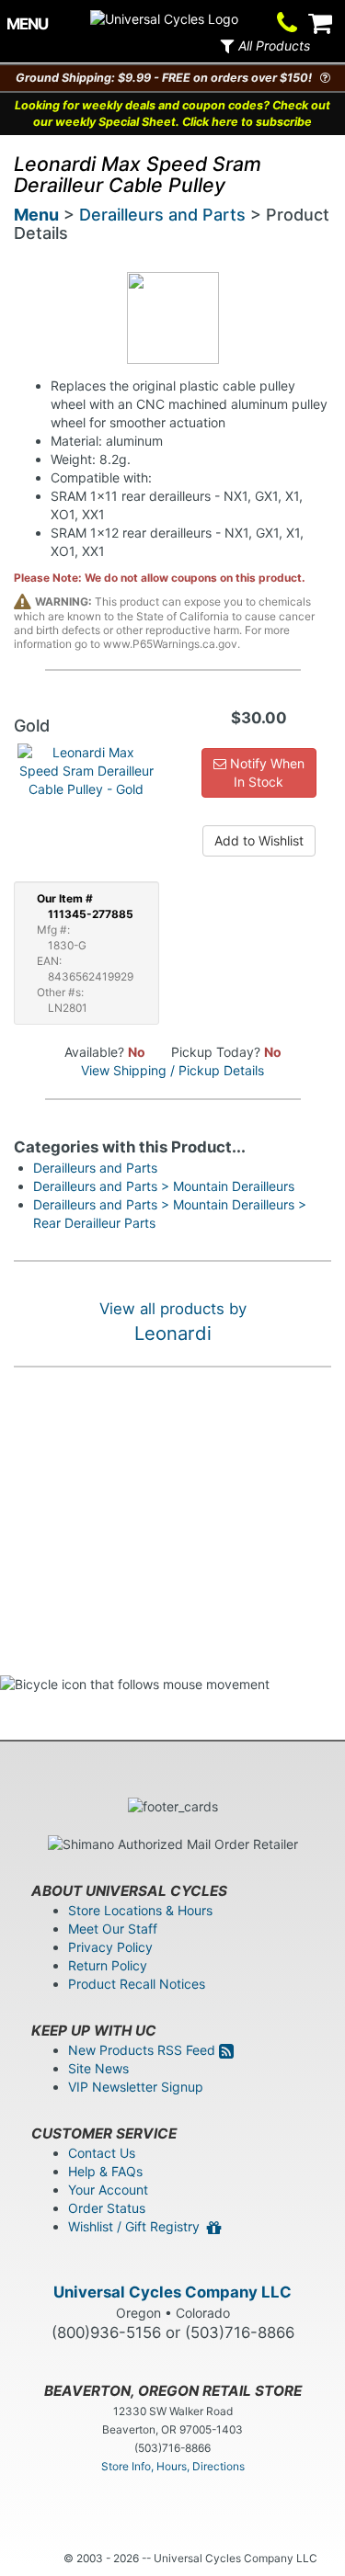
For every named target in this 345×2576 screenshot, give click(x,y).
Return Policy (108, 1965)
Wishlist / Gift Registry (138, 2226)
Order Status (107, 2208)
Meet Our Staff (113, 1929)
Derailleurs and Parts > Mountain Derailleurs (164, 1186)
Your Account (108, 2190)
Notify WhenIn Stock (265, 772)
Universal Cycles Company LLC (172, 2292)
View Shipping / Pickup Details (172, 1070)
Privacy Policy (110, 1947)
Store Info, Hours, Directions (173, 2466)
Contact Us (102, 2153)
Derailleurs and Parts (162, 215)
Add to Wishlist (259, 840)
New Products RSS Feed (144, 2050)
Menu (36, 215)
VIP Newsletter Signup (136, 2087)
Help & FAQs (105, 2171)
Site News (98, 2068)
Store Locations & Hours (140, 1910)
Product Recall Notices (137, 1984)
